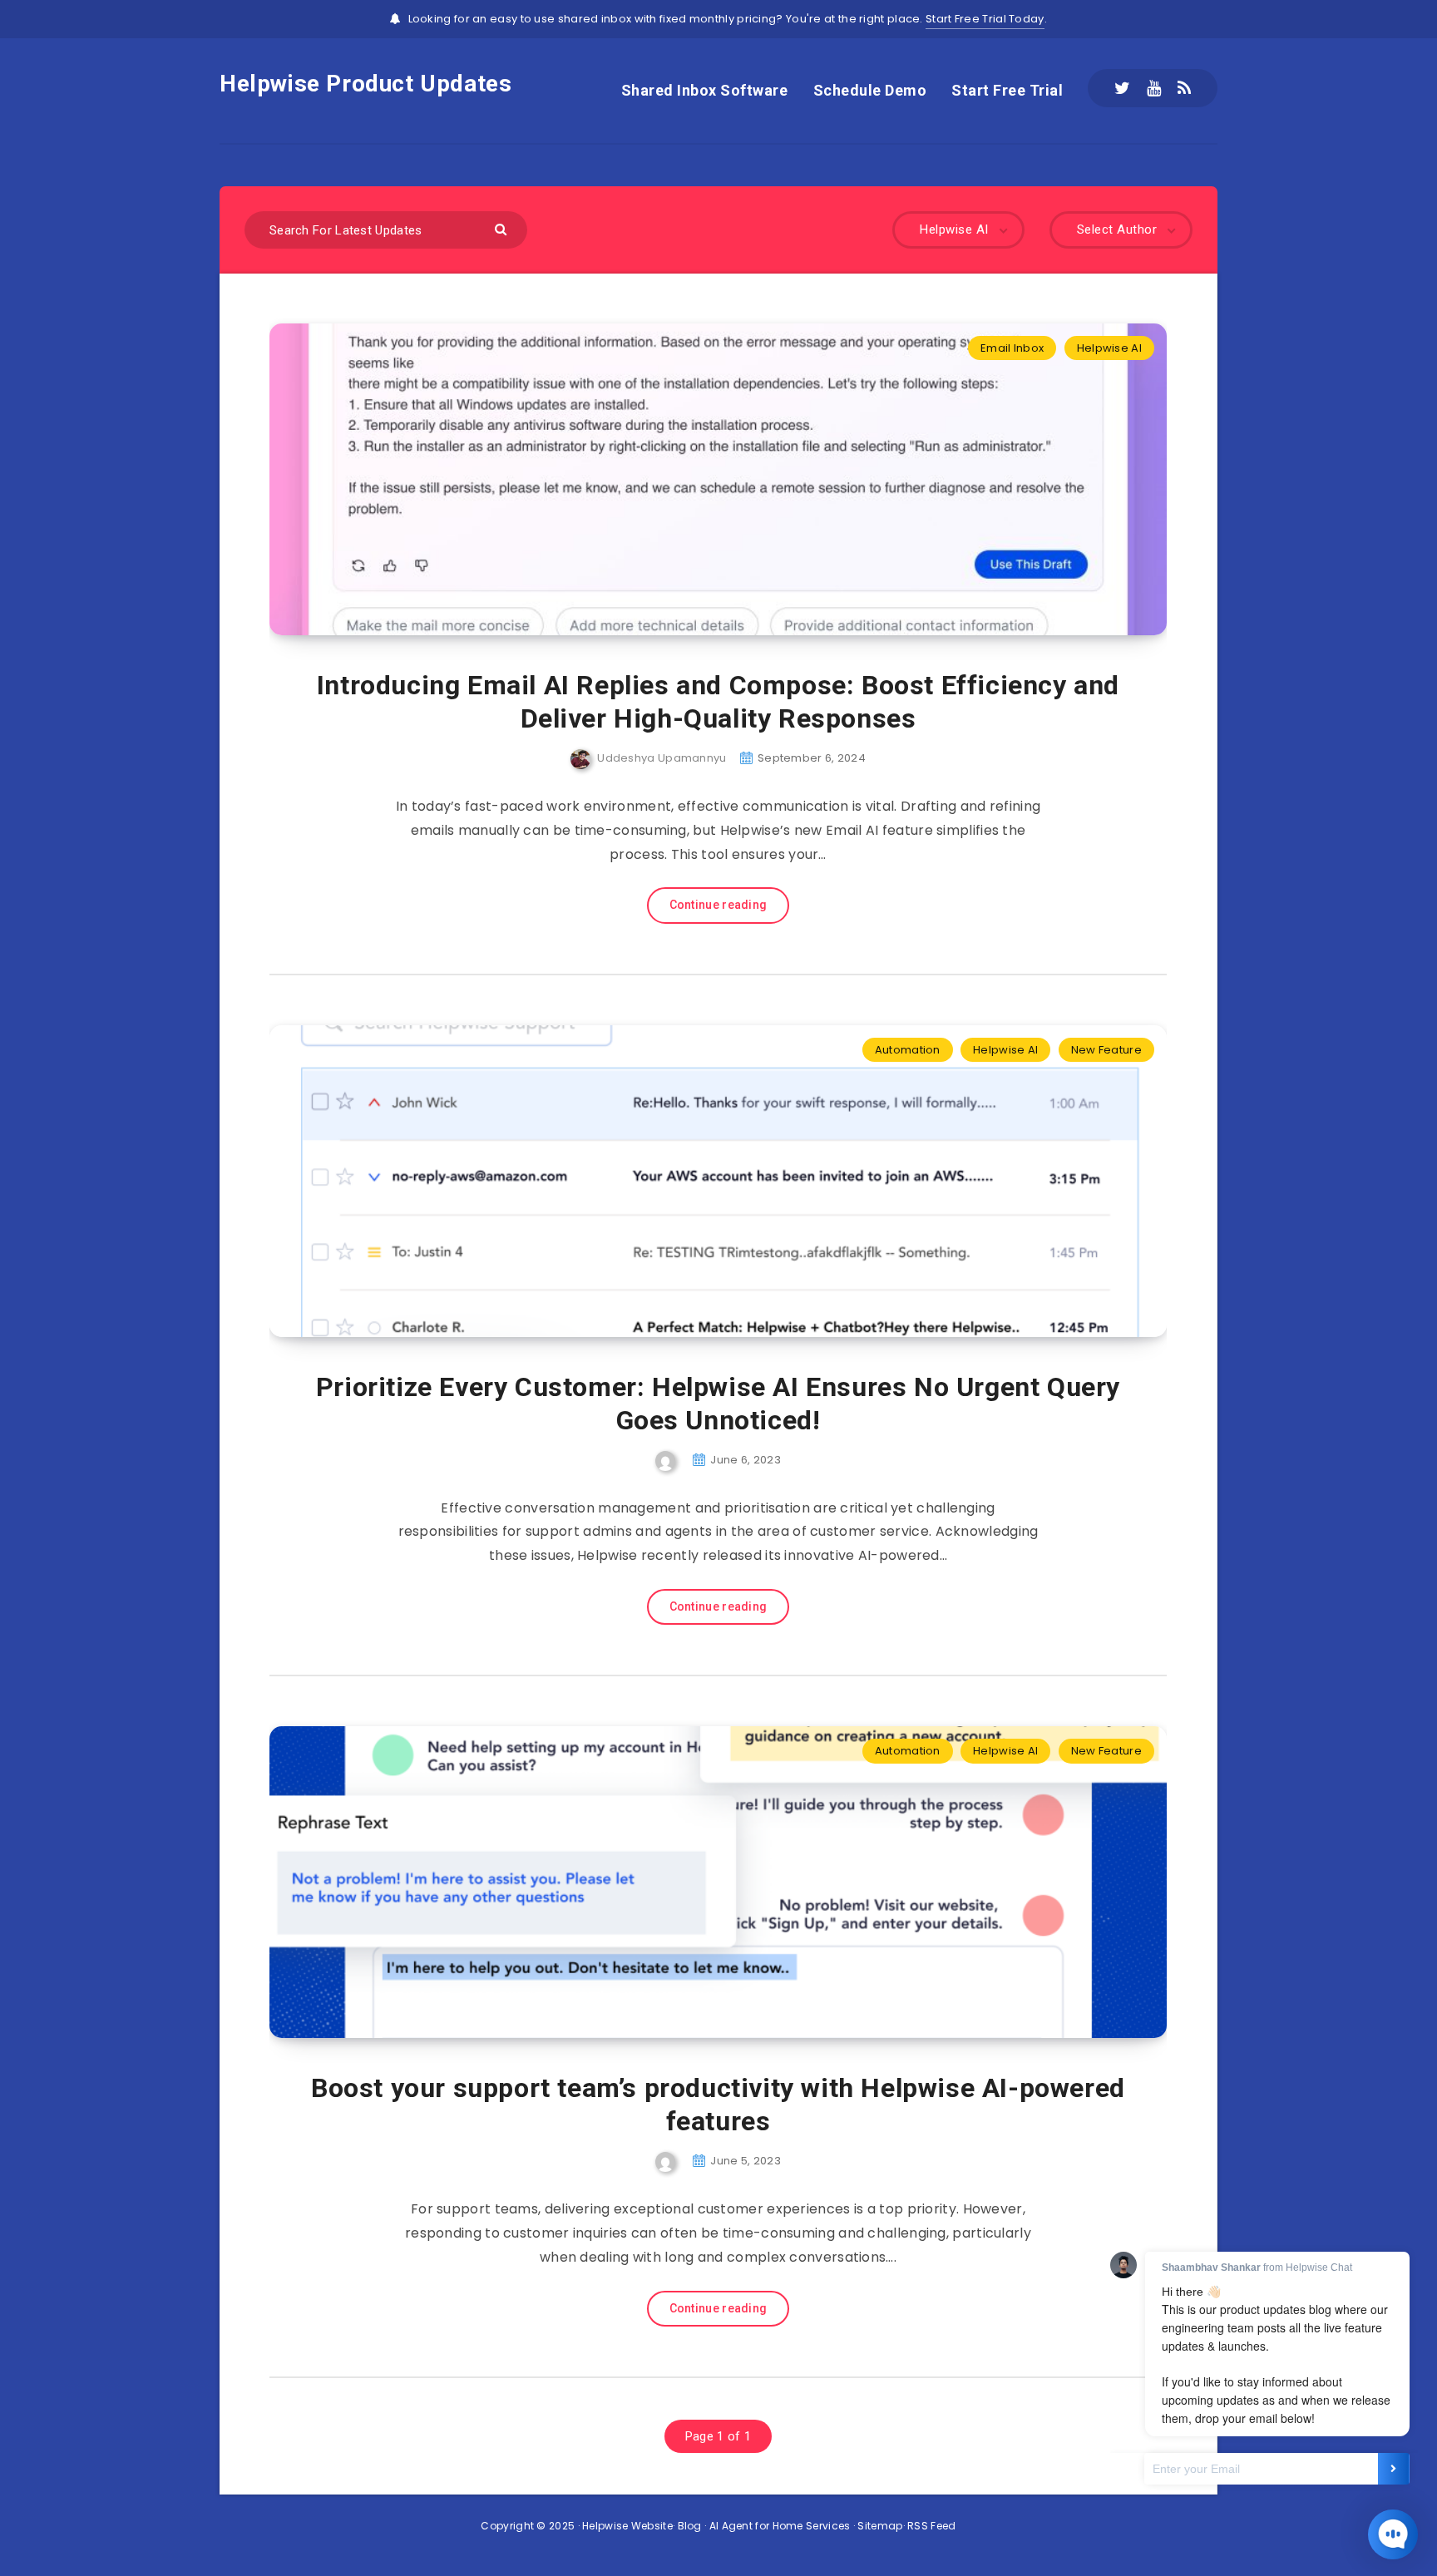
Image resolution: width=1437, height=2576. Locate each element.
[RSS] (1184, 88)
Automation (908, 1050)
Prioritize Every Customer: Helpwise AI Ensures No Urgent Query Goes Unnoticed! (718, 1404)
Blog (690, 2526)
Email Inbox (1012, 348)
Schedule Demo (870, 90)
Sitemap (880, 2526)
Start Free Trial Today (985, 19)
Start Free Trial (1007, 90)
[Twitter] (1122, 88)
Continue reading (718, 905)
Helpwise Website (627, 2526)
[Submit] (503, 228)
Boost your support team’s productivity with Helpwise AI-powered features (718, 2105)
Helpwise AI (1109, 348)
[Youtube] (1154, 88)
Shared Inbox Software (705, 90)
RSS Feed (931, 2526)
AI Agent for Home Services (780, 2526)
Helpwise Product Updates (365, 84)
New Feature (1106, 1050)
